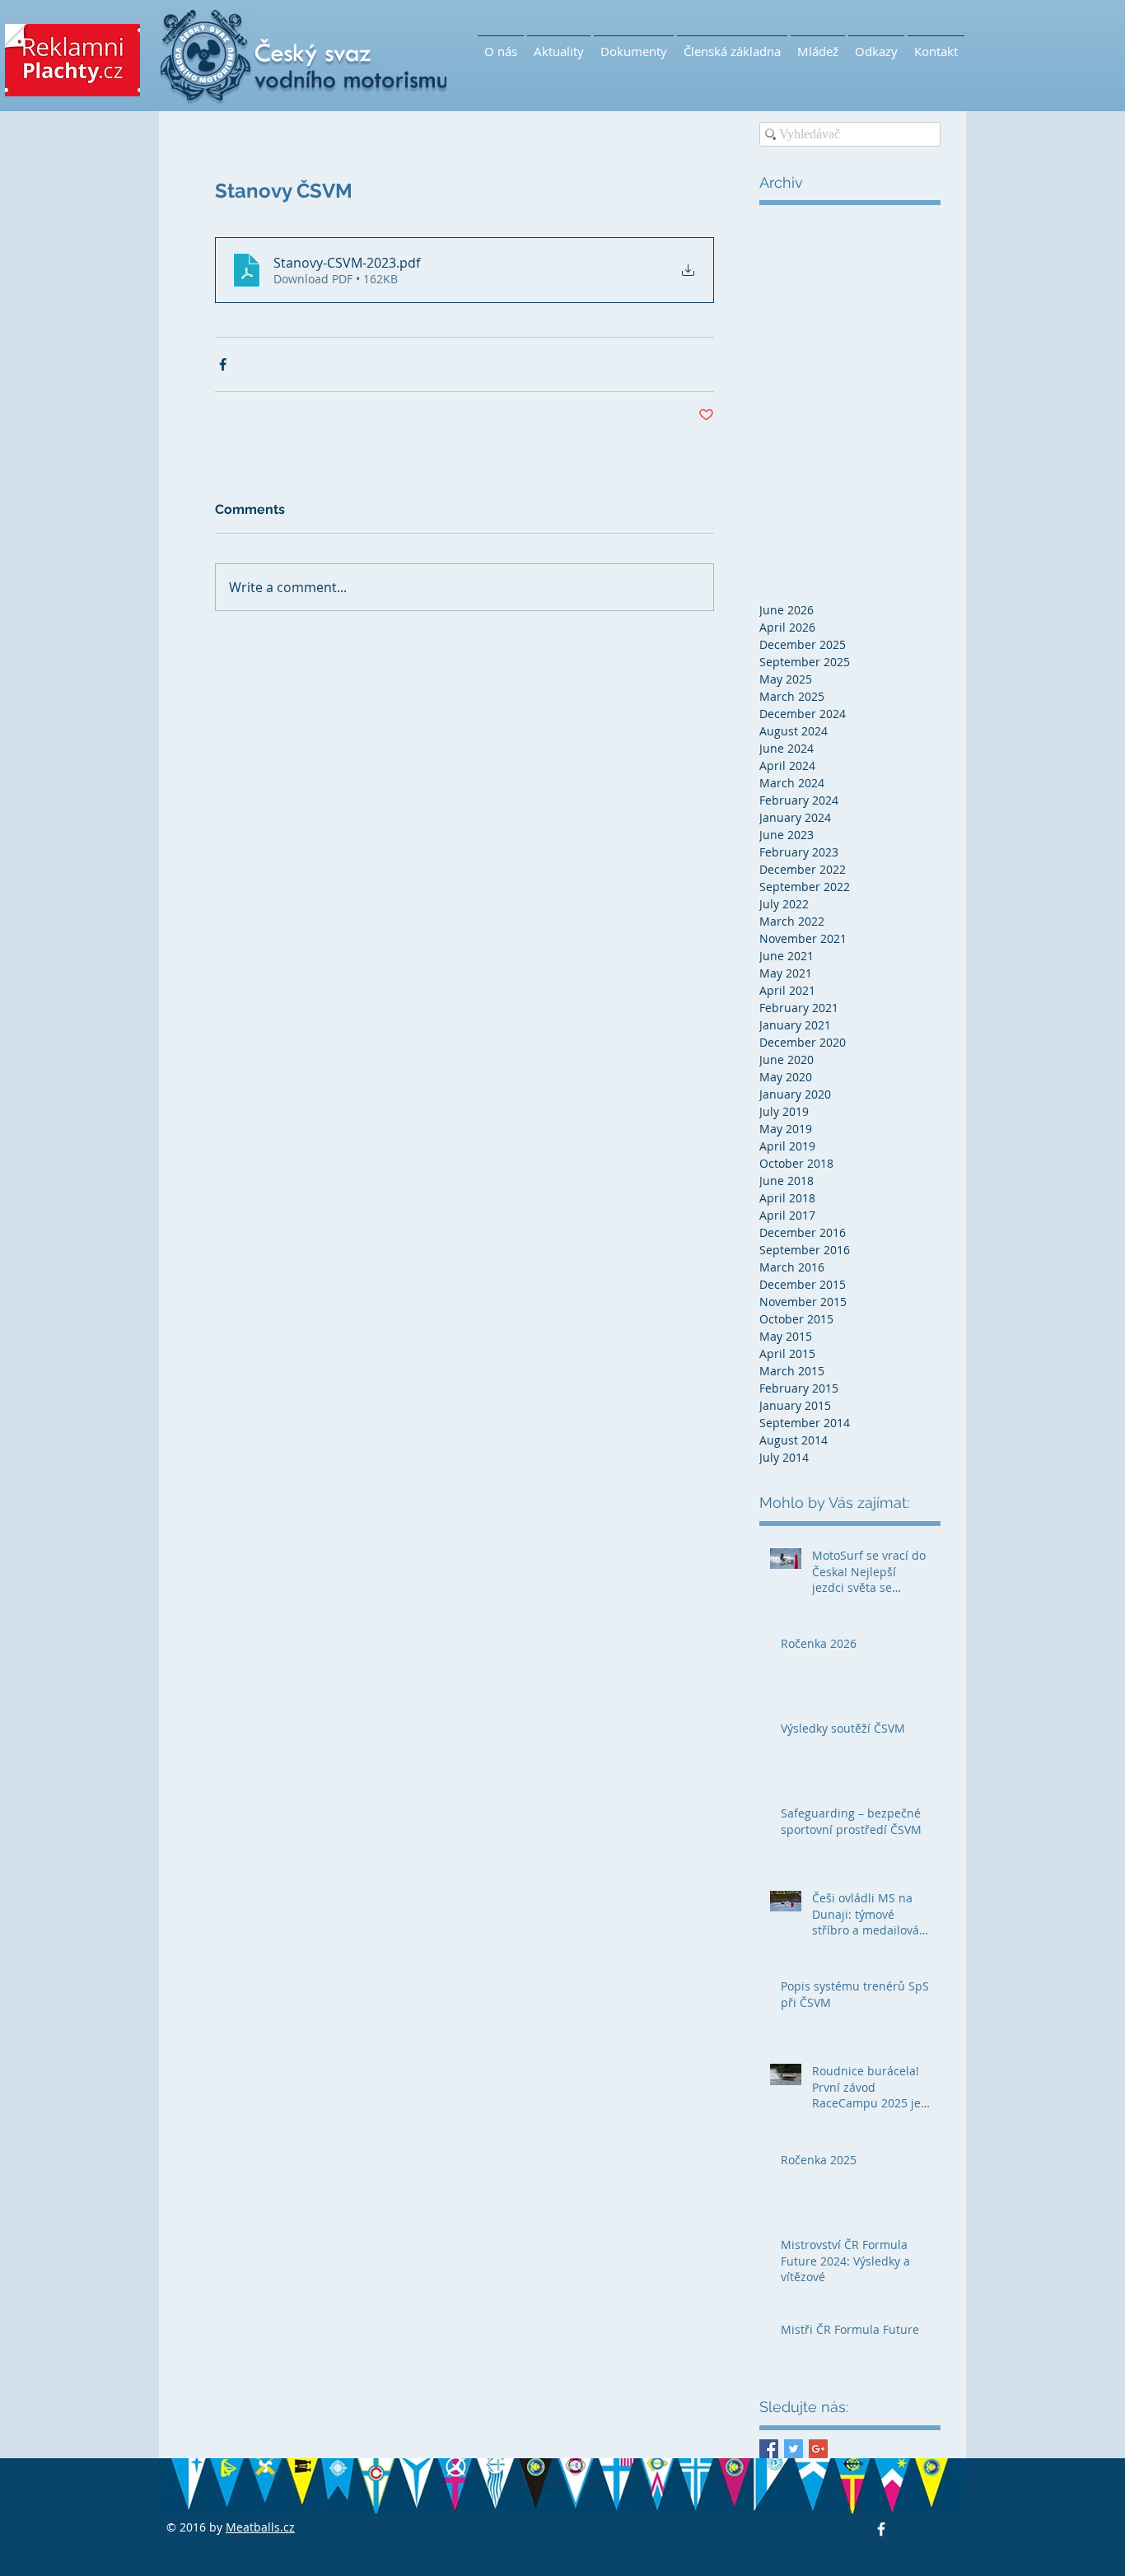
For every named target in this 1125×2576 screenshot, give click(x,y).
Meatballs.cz (260, 2527)
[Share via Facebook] (223, 364)
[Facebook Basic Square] (769, 2449)
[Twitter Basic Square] (794, 2449)
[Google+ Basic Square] (818, 2449)
